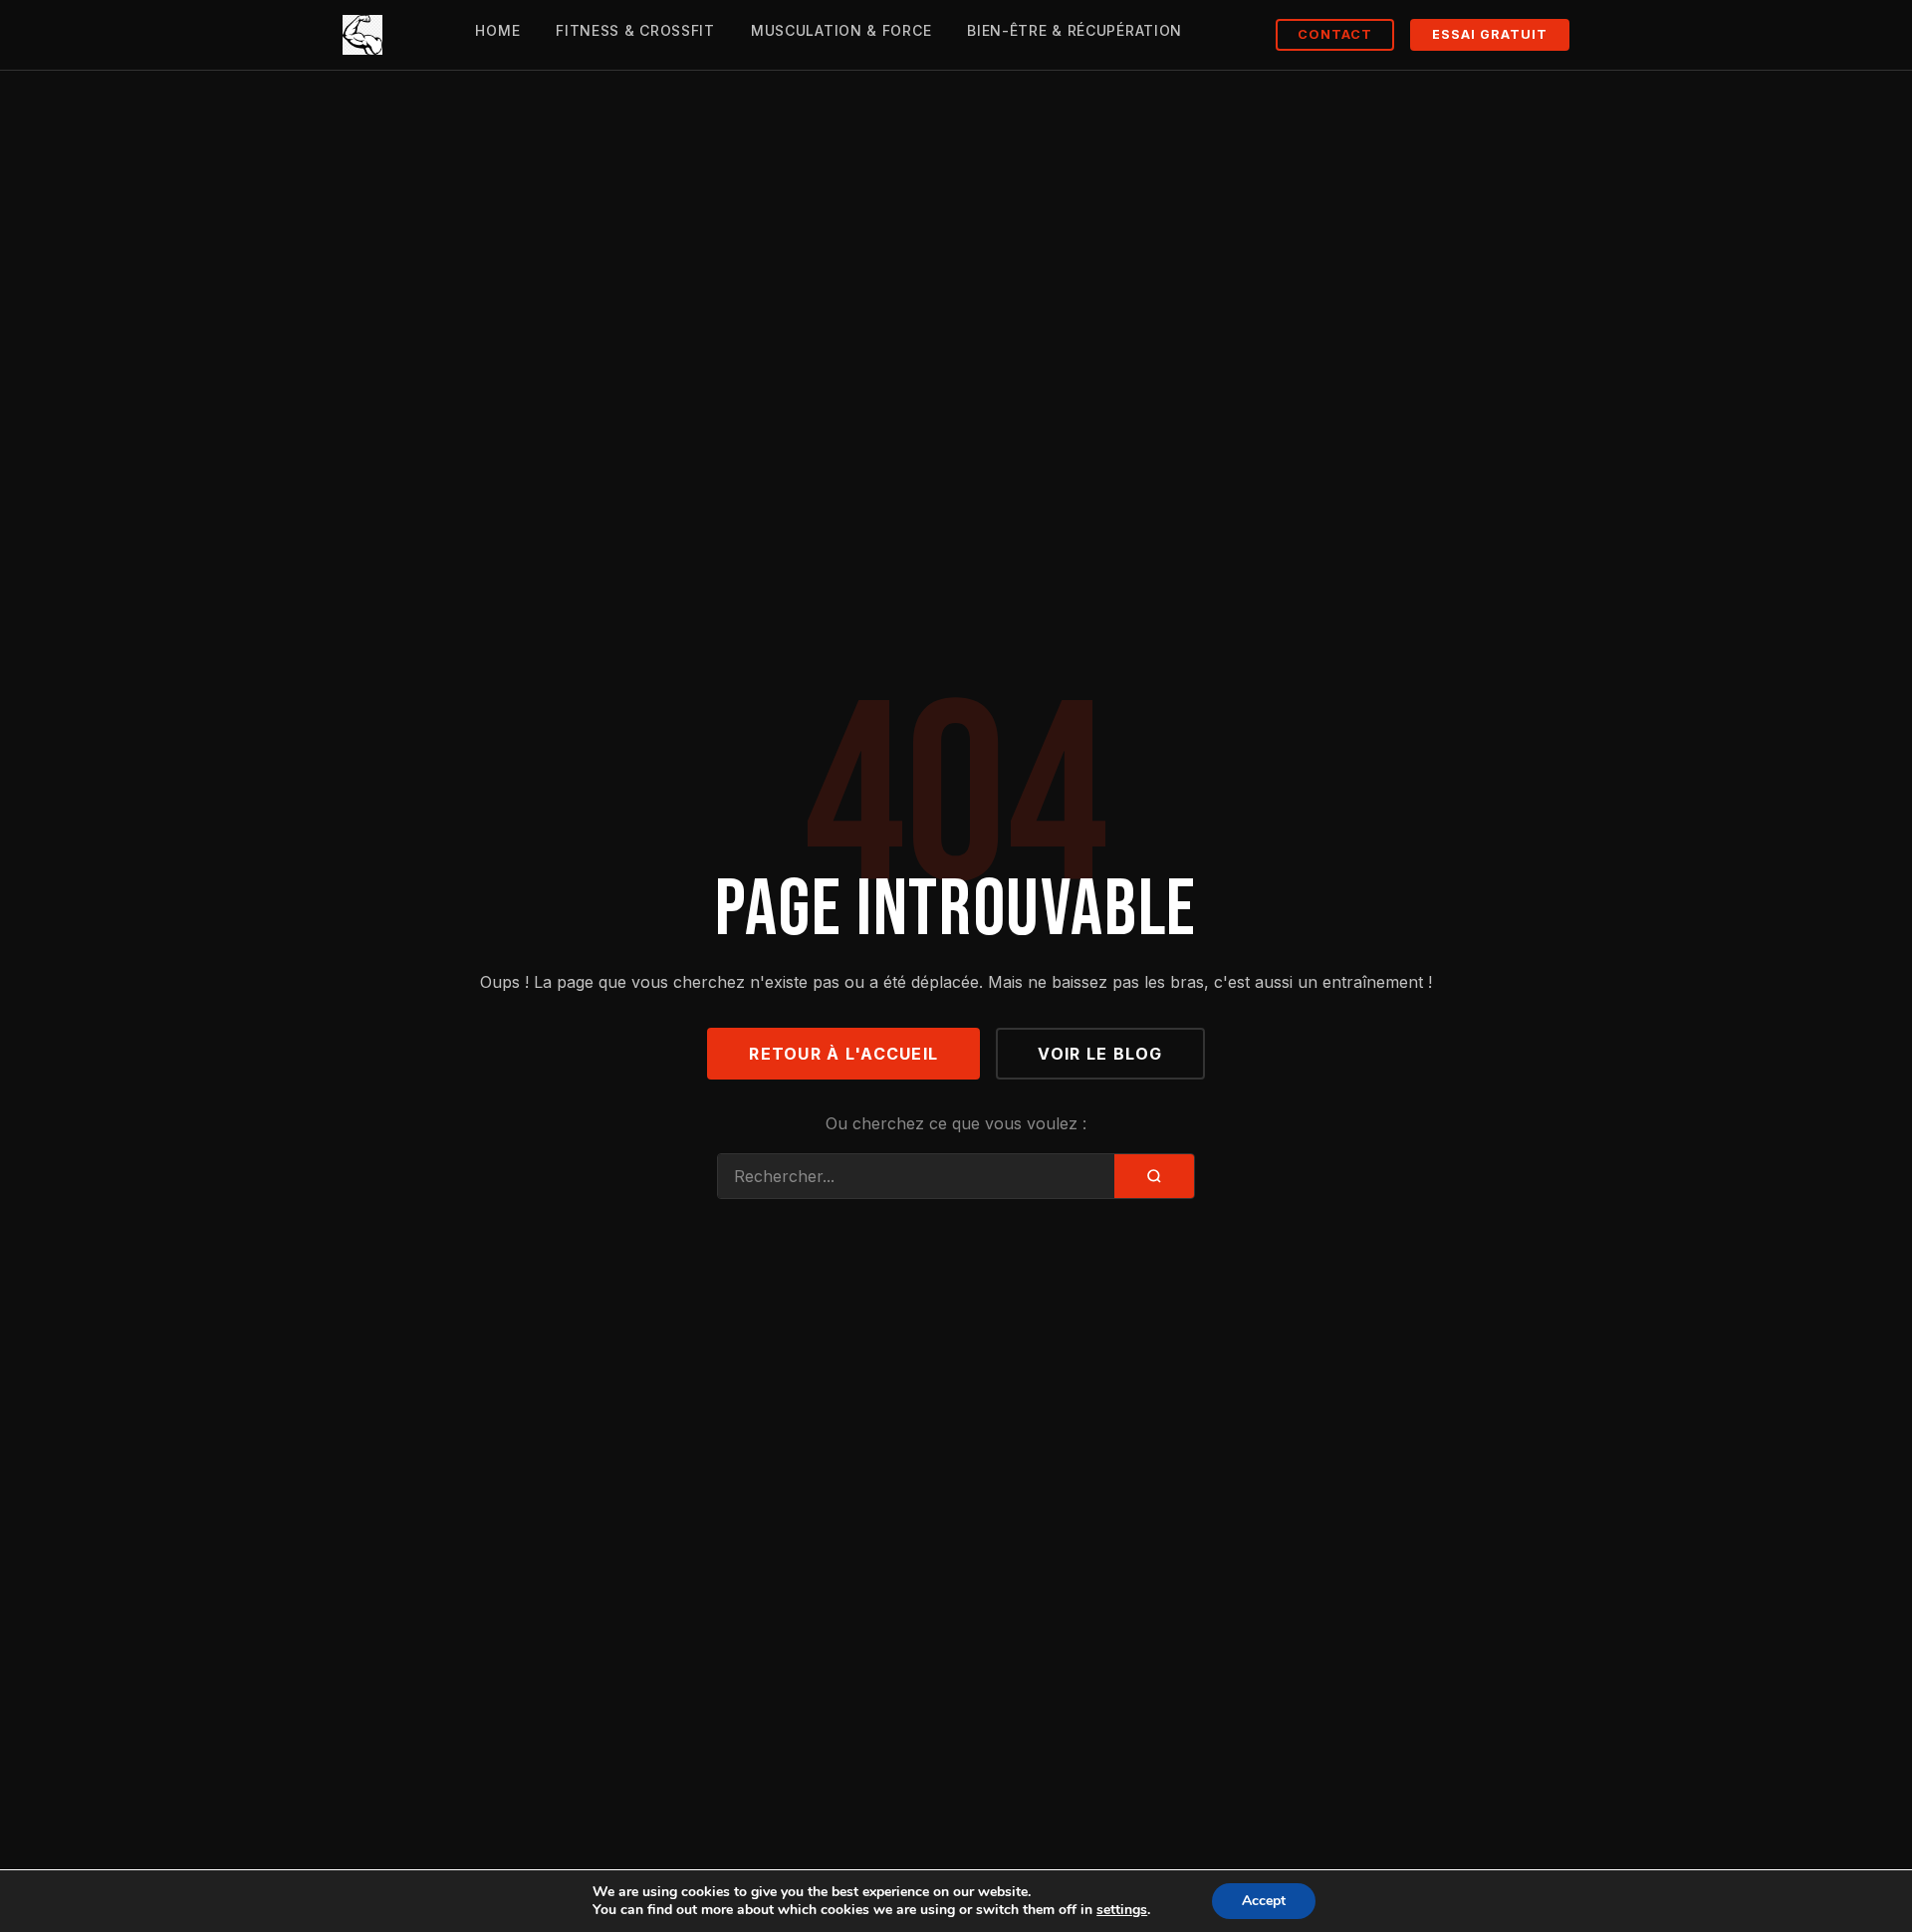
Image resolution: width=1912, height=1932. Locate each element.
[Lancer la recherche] (1154, 1176)
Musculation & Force (841, 30)
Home (497, 30)
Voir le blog (1100, 1054)
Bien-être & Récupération (1075, 30)
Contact (1335, 34)
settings (1122, 1910)
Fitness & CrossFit (635, 30)
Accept (1264, 1901)
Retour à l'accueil (843, 1054)
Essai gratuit (1490, 34)
